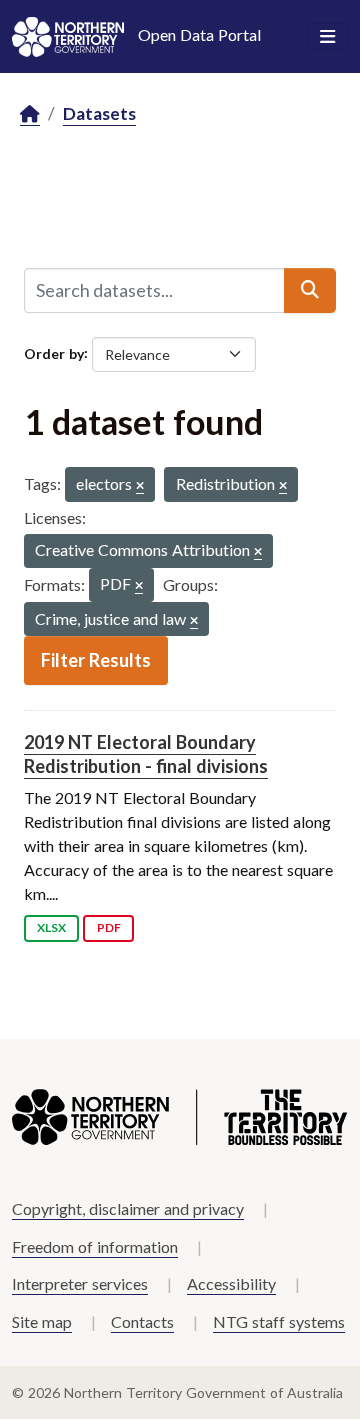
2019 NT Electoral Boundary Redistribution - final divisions (146, 753)
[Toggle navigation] (327, 37)
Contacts (142, 1321)
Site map (42, 1321)
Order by (54, 352)
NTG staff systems (279, 1321)
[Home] (30, 114)
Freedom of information (95, 1246)
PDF (109, 927)
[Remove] (140, 486)
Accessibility (231, 1283)
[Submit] (310, 290)
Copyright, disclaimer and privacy (128, 1208)
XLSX (51, 927)
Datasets (99, 113)
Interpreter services (80, 1283)
